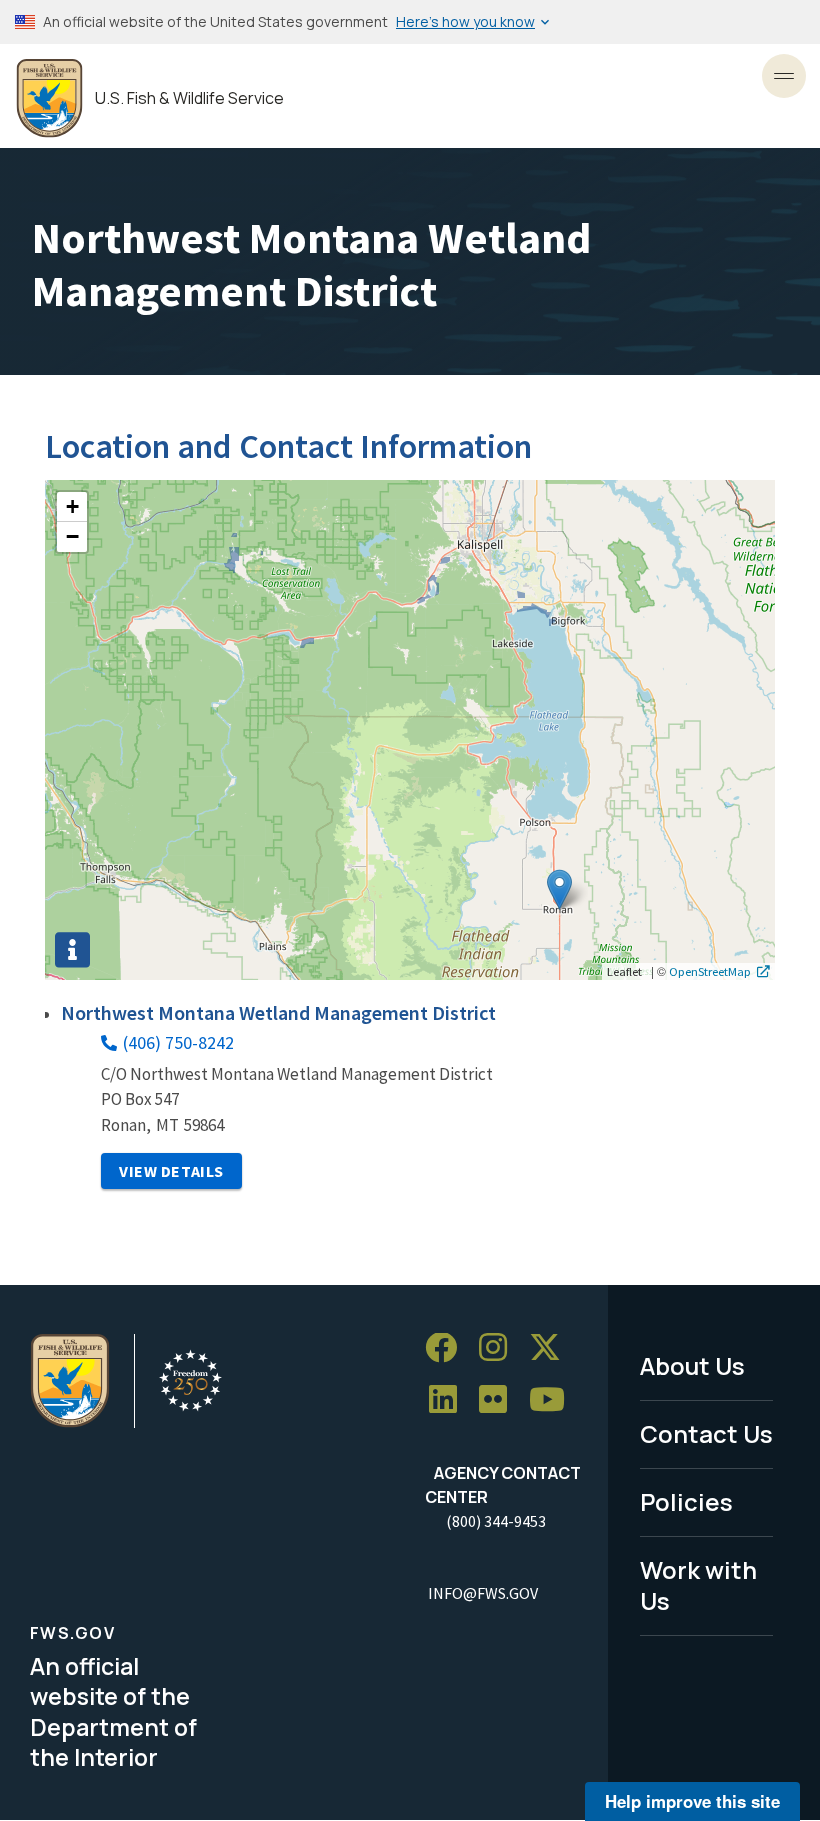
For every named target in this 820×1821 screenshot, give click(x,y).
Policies (686, 1501)
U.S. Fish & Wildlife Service (189, 98)
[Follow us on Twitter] (552, 1348)
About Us (692, 1365)
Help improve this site (692, 1801)
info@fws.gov (483, 1593)
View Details (171, 1171)
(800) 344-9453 (496, 1521)
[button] (559, 889)
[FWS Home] (49, 98)
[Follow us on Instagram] (500, 1348)
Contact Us (706, 1433)
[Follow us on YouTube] (554, 1400)
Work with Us (698, 1585)
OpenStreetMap (710, 971)
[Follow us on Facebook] (448, 1348)
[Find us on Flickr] (500, 1400)
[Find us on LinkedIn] (450, 1400)
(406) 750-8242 (178, 1042)
